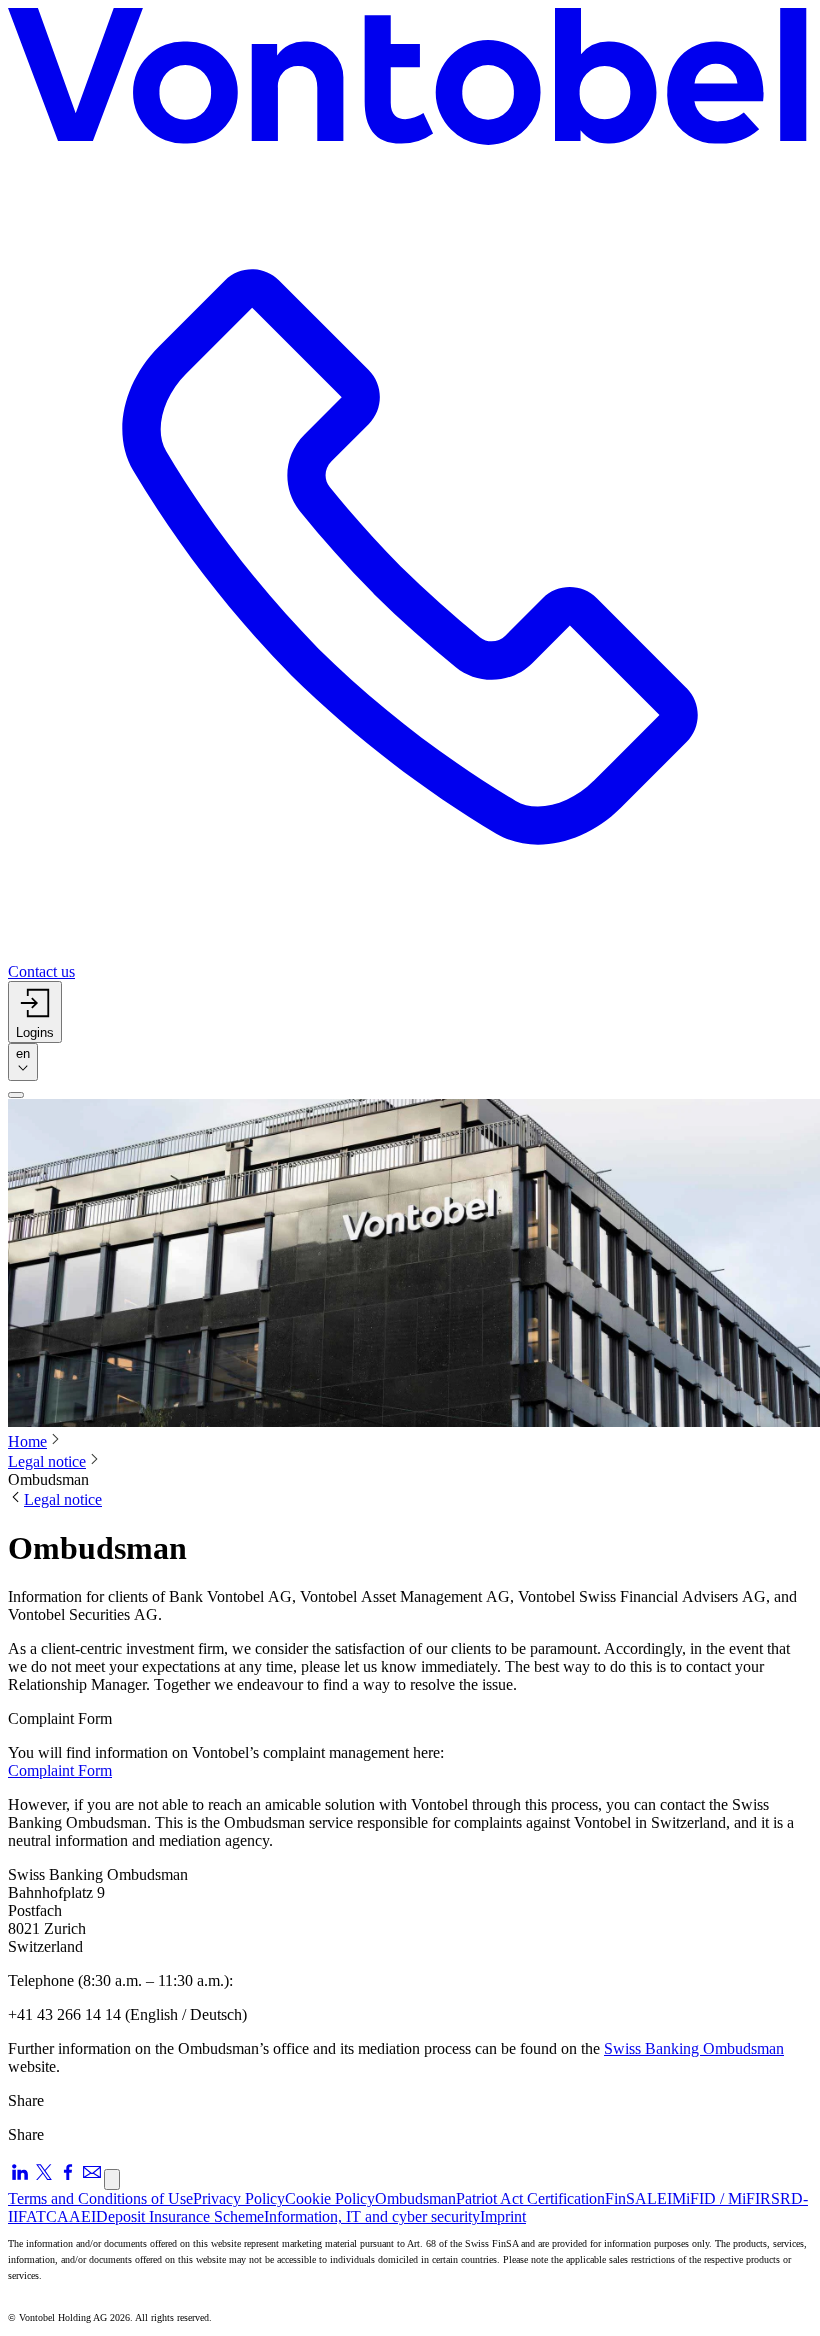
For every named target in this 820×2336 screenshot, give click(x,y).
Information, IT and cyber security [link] (372, 2216)
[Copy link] (112, 2179)
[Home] (410, 81)
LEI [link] (659, 2198)
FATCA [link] (43, 2216)
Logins (35, 1032)
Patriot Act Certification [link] (530, 2198)
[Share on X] (44, 2178)
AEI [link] (82, 2216)
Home (27, 1441)
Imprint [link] (503, 2216)
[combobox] (23, 1062)
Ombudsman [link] (415, 2198)
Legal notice (47, 1461)
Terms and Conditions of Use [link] (100, 2198)
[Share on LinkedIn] (20, 2178)
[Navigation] (16, 1095)
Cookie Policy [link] (330, 2198)
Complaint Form (60, 1770)
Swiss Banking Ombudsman (694, 2048)
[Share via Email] (92, 2178)
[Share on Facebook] (68, 2178)
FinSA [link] (626, 2198)
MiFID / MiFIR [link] (721, 2198)
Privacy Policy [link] (239, 2198)
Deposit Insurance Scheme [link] (180, 2216)
